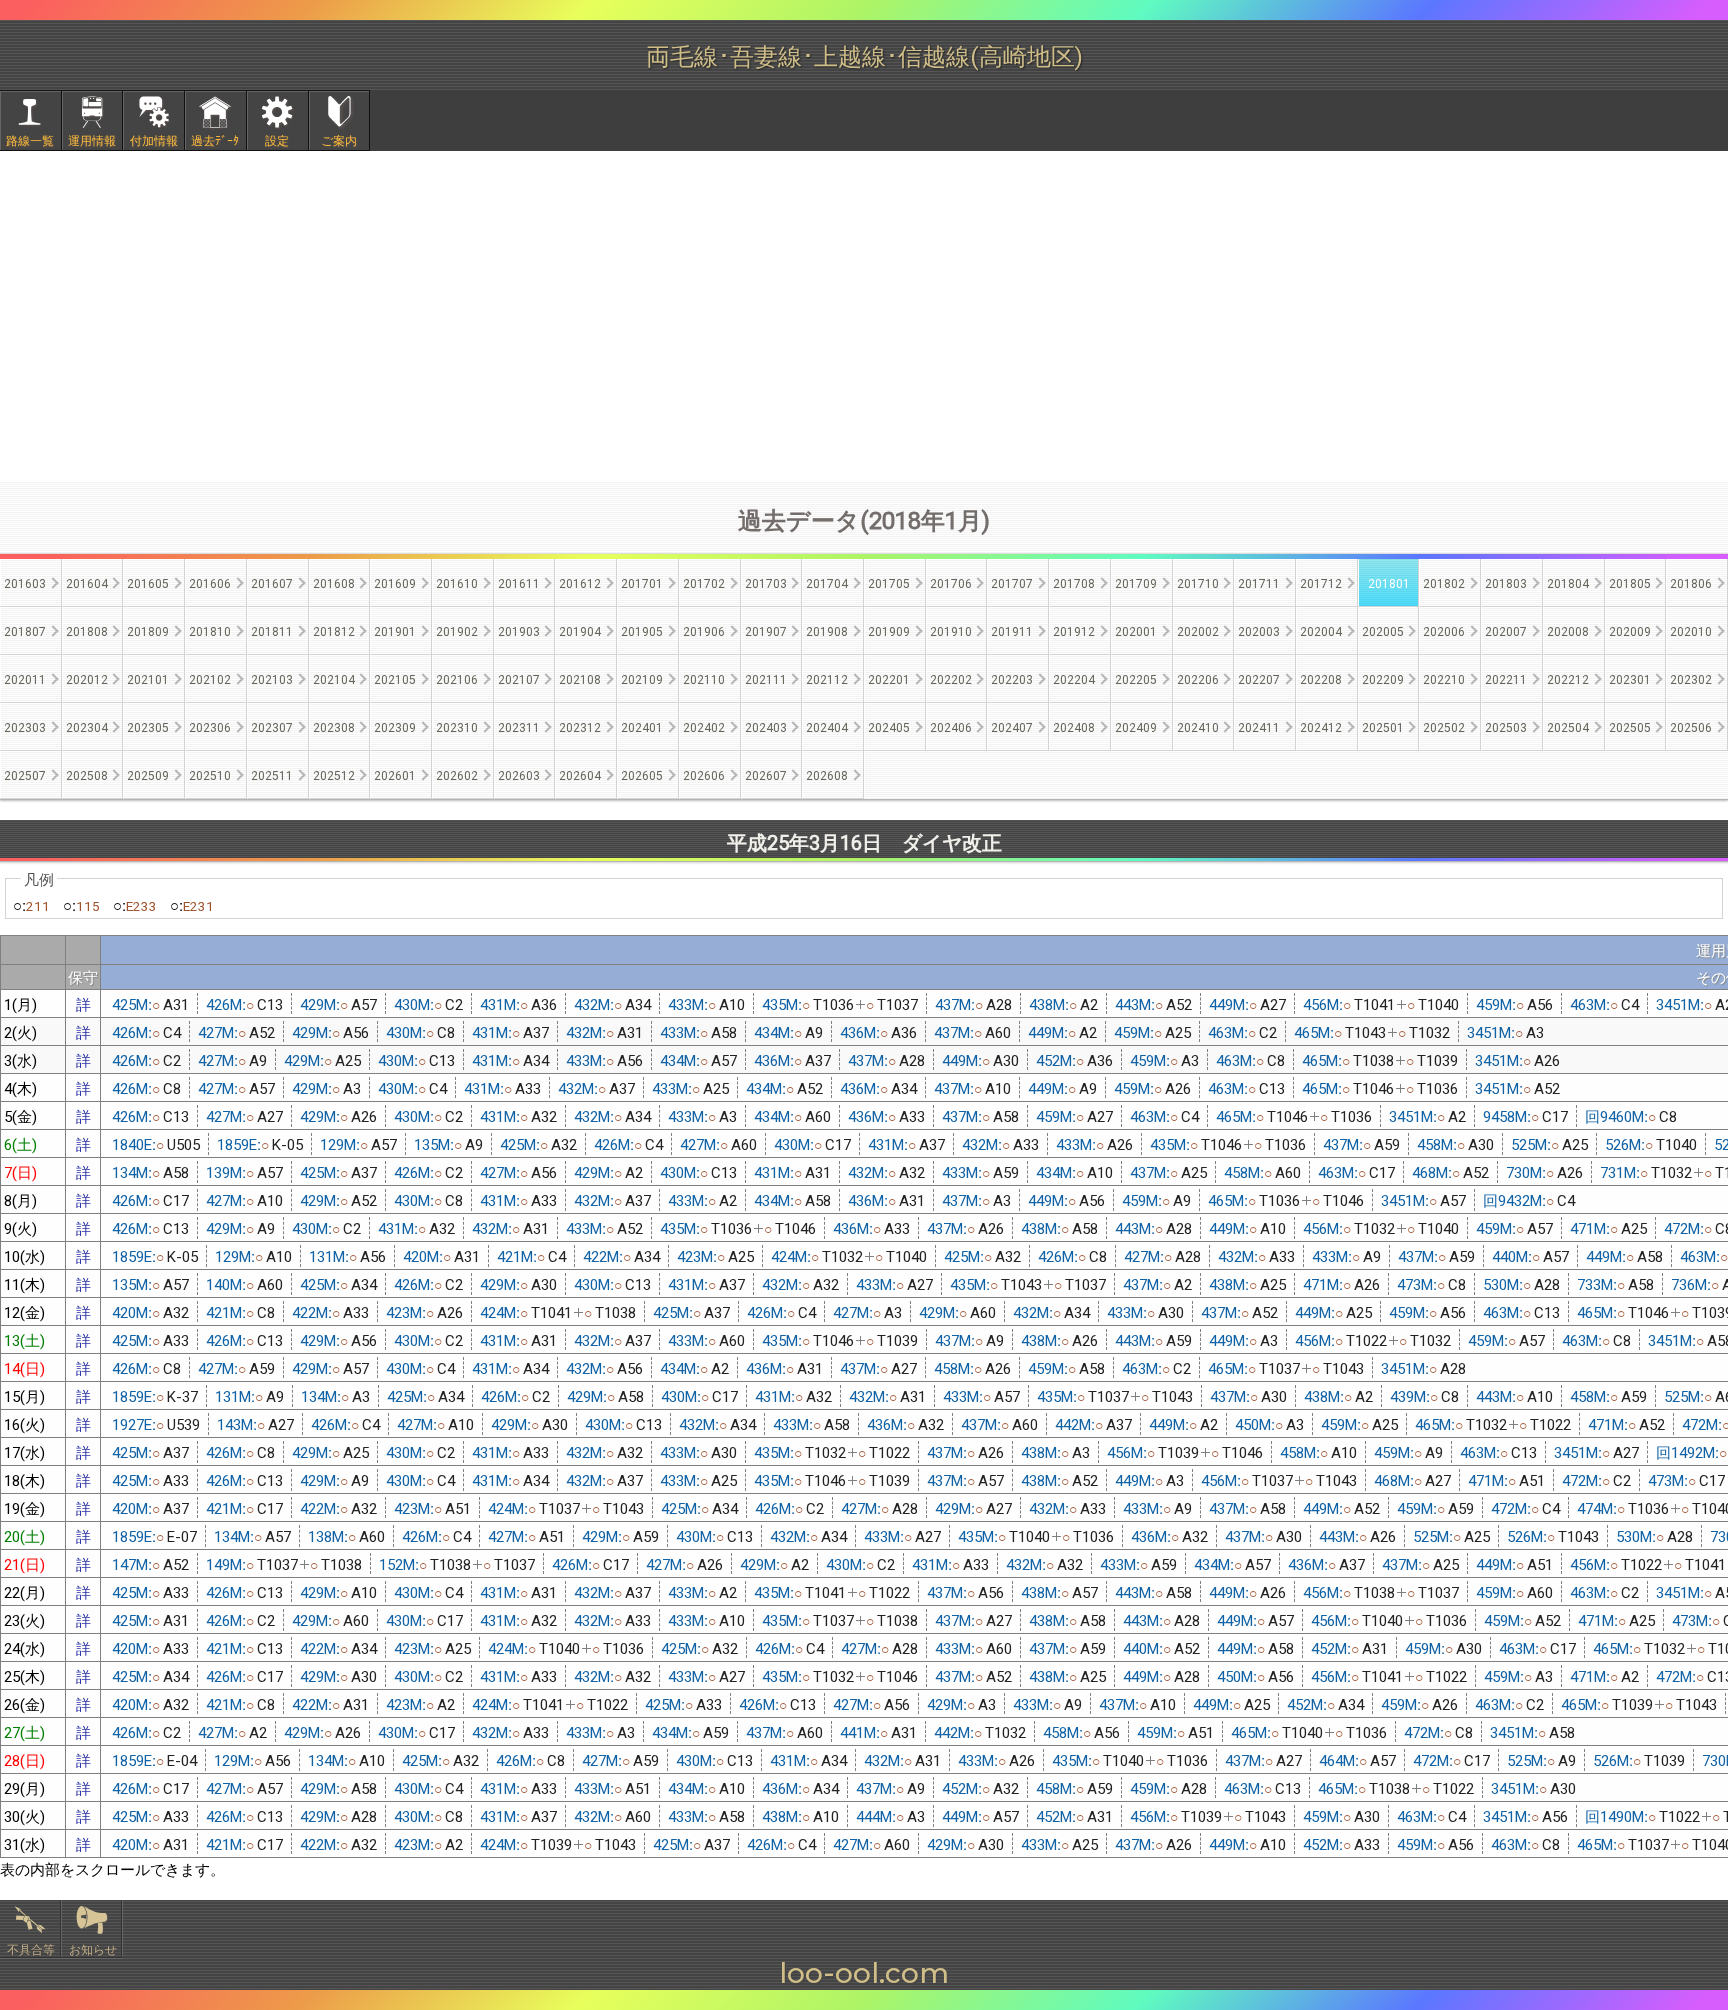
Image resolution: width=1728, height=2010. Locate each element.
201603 (25, 582)
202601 (395, 774)
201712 (1321, 582)
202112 (827, 678)
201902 (457, 630)
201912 (1074, 630)
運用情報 (92, 139)
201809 (148, 630)
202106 (457, 678)
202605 (642, 774)
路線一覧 (30, 139)
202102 (210, 678)
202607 (766, 774)
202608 (827, 774)
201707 (1012, 582)
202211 (1506, 678)
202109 (642, 678)
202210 (1444, 678)
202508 (87, 774)
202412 (1321, 726)
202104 (334, 678)
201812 (334, 630)
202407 (1012, 726)
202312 (580, 726)
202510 (210, 774)
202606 (704, 774)
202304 (87, 726)
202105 (395, 678)
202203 (1012, 678)
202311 (519, 726)
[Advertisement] (864, 316)
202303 (25, 726)
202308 (334, 726)
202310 (457, 726)
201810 (210, 630)
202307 (272, 726)
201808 (87, 630)
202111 (766, 678)
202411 (1259, 726)
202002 (1198, 630)
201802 (1444, 582)
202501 (1383, 726)
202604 (580, 774)
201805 (1630, 582)
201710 (1198, 582)
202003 (1259, 630)
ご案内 (339, 139)
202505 (1630, 726)
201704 (827, 582)
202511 (272, 774)
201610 (457, 582)
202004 (1321, 630)
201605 (148, 582)
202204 (1074, 678)
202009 (1630, 630)
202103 (272, 678)
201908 (827, 630)
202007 (1506, 630)
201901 (395, 630)
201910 (951, 630)
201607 (272, 582)
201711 (1259, 582)
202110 (704, 678)
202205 (1136, 678)
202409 (1136, 726)
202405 (889, 726)
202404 (827, 726)
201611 (519, 582)
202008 (1568, 630)
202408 (1074, 726)
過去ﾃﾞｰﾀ (215, 139)
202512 (334, 774)
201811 (272, 630)
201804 (1568, 582)
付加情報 (154, 139)
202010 (1691, 630)
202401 (642, 726)
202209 (1383, 678)
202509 (148, 774)
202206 (1198, 678)
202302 (1691, 678)
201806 (1691, 582)
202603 (519, 774)
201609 (395, 582)
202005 (1383, 630)
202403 (766, 726)
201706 (951, 582)
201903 (519, 630)
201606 (210, 582)
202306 (210, 726)
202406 (951, 726)
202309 (395, 726)
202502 (1444, 726)
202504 (1568, 726)
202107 (519, 678)
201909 (889, 630)
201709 (1136, 582)
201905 (642, 630)
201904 (580, 630)
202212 (1568, 678)
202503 (1506, 726)
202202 (951, 678)
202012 (87, 678)
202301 (1630, 678)
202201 (889, 678)
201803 (1506, 582)
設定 (277, 139)
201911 (1012, 630)
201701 (642, 582)
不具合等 (31, 1948)
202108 (580, 678)
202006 (1444, 630)
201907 (766, 630)
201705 (889, 582)
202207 (1259, 678)
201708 (1074, 582)
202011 (25, 678)
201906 (704, 630)
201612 (580, 582)
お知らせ (93, 1948)
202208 (1321, 678)
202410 (1198, 726)
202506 (1691, 726)
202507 (25, 774)
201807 (25, 630)
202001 (1136, 630)
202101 (148, 678)
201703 (766, 582)
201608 (334, 582)
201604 (87, 582)
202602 (457, 774)
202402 (704, 726)
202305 (148, 726)
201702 (704, 582)
